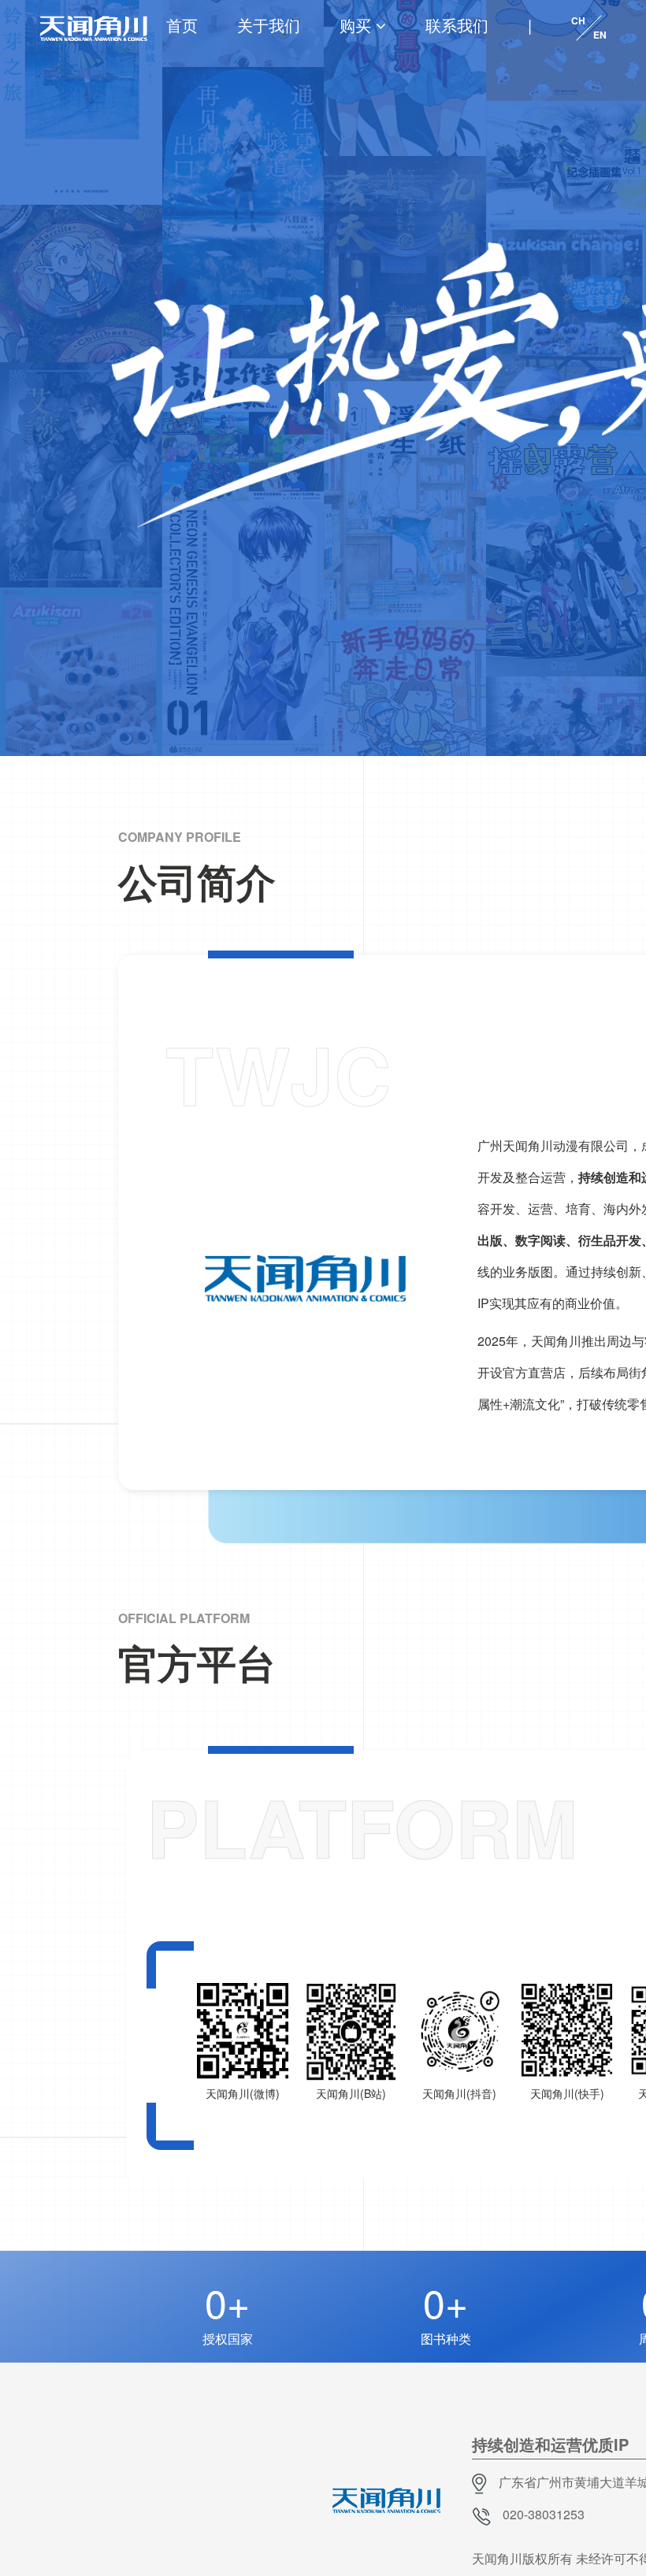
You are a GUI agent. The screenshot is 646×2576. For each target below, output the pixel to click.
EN (600, 35)
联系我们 (457, 25)
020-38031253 (544, 2514)
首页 (182, 25)
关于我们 (269, 25)
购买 (355, 25)
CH (578, 20)
